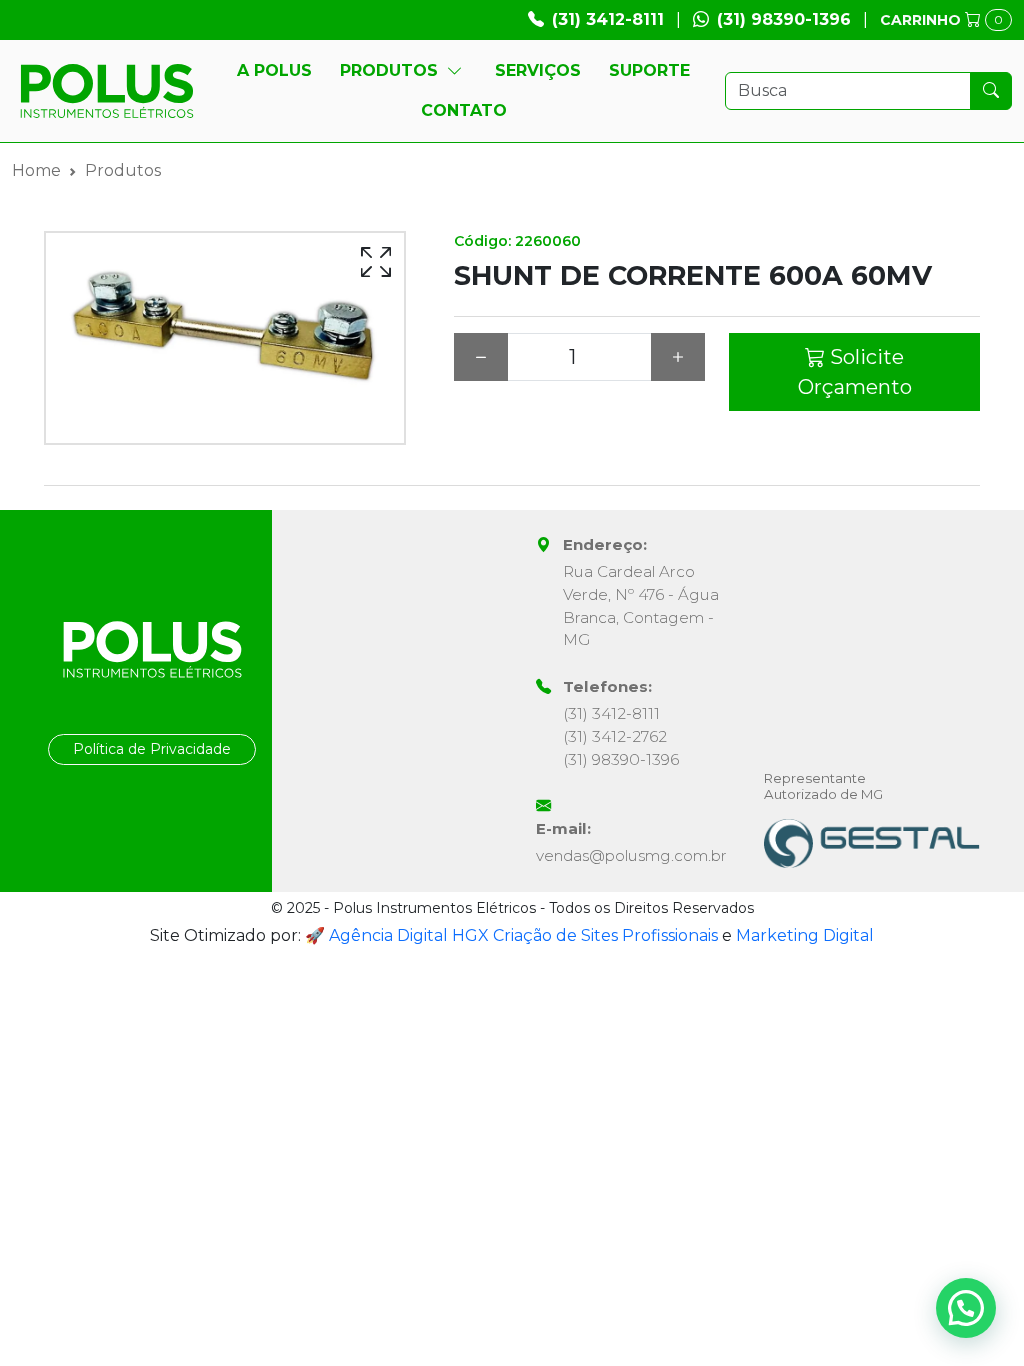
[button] (966, 1308)
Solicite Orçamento (855, 372)
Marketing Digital (805, 935)
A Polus (274, 70)
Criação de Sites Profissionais (605, 935)
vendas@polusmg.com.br (631, 855)
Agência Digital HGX (409, 935)
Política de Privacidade (152, 749)
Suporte (649, 70)
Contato (464, 110)
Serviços (538, 70)
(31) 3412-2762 (615, 736)
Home (36, 170)
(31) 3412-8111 (608, 19)
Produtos (389, 70)
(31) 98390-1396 (784, 19)
